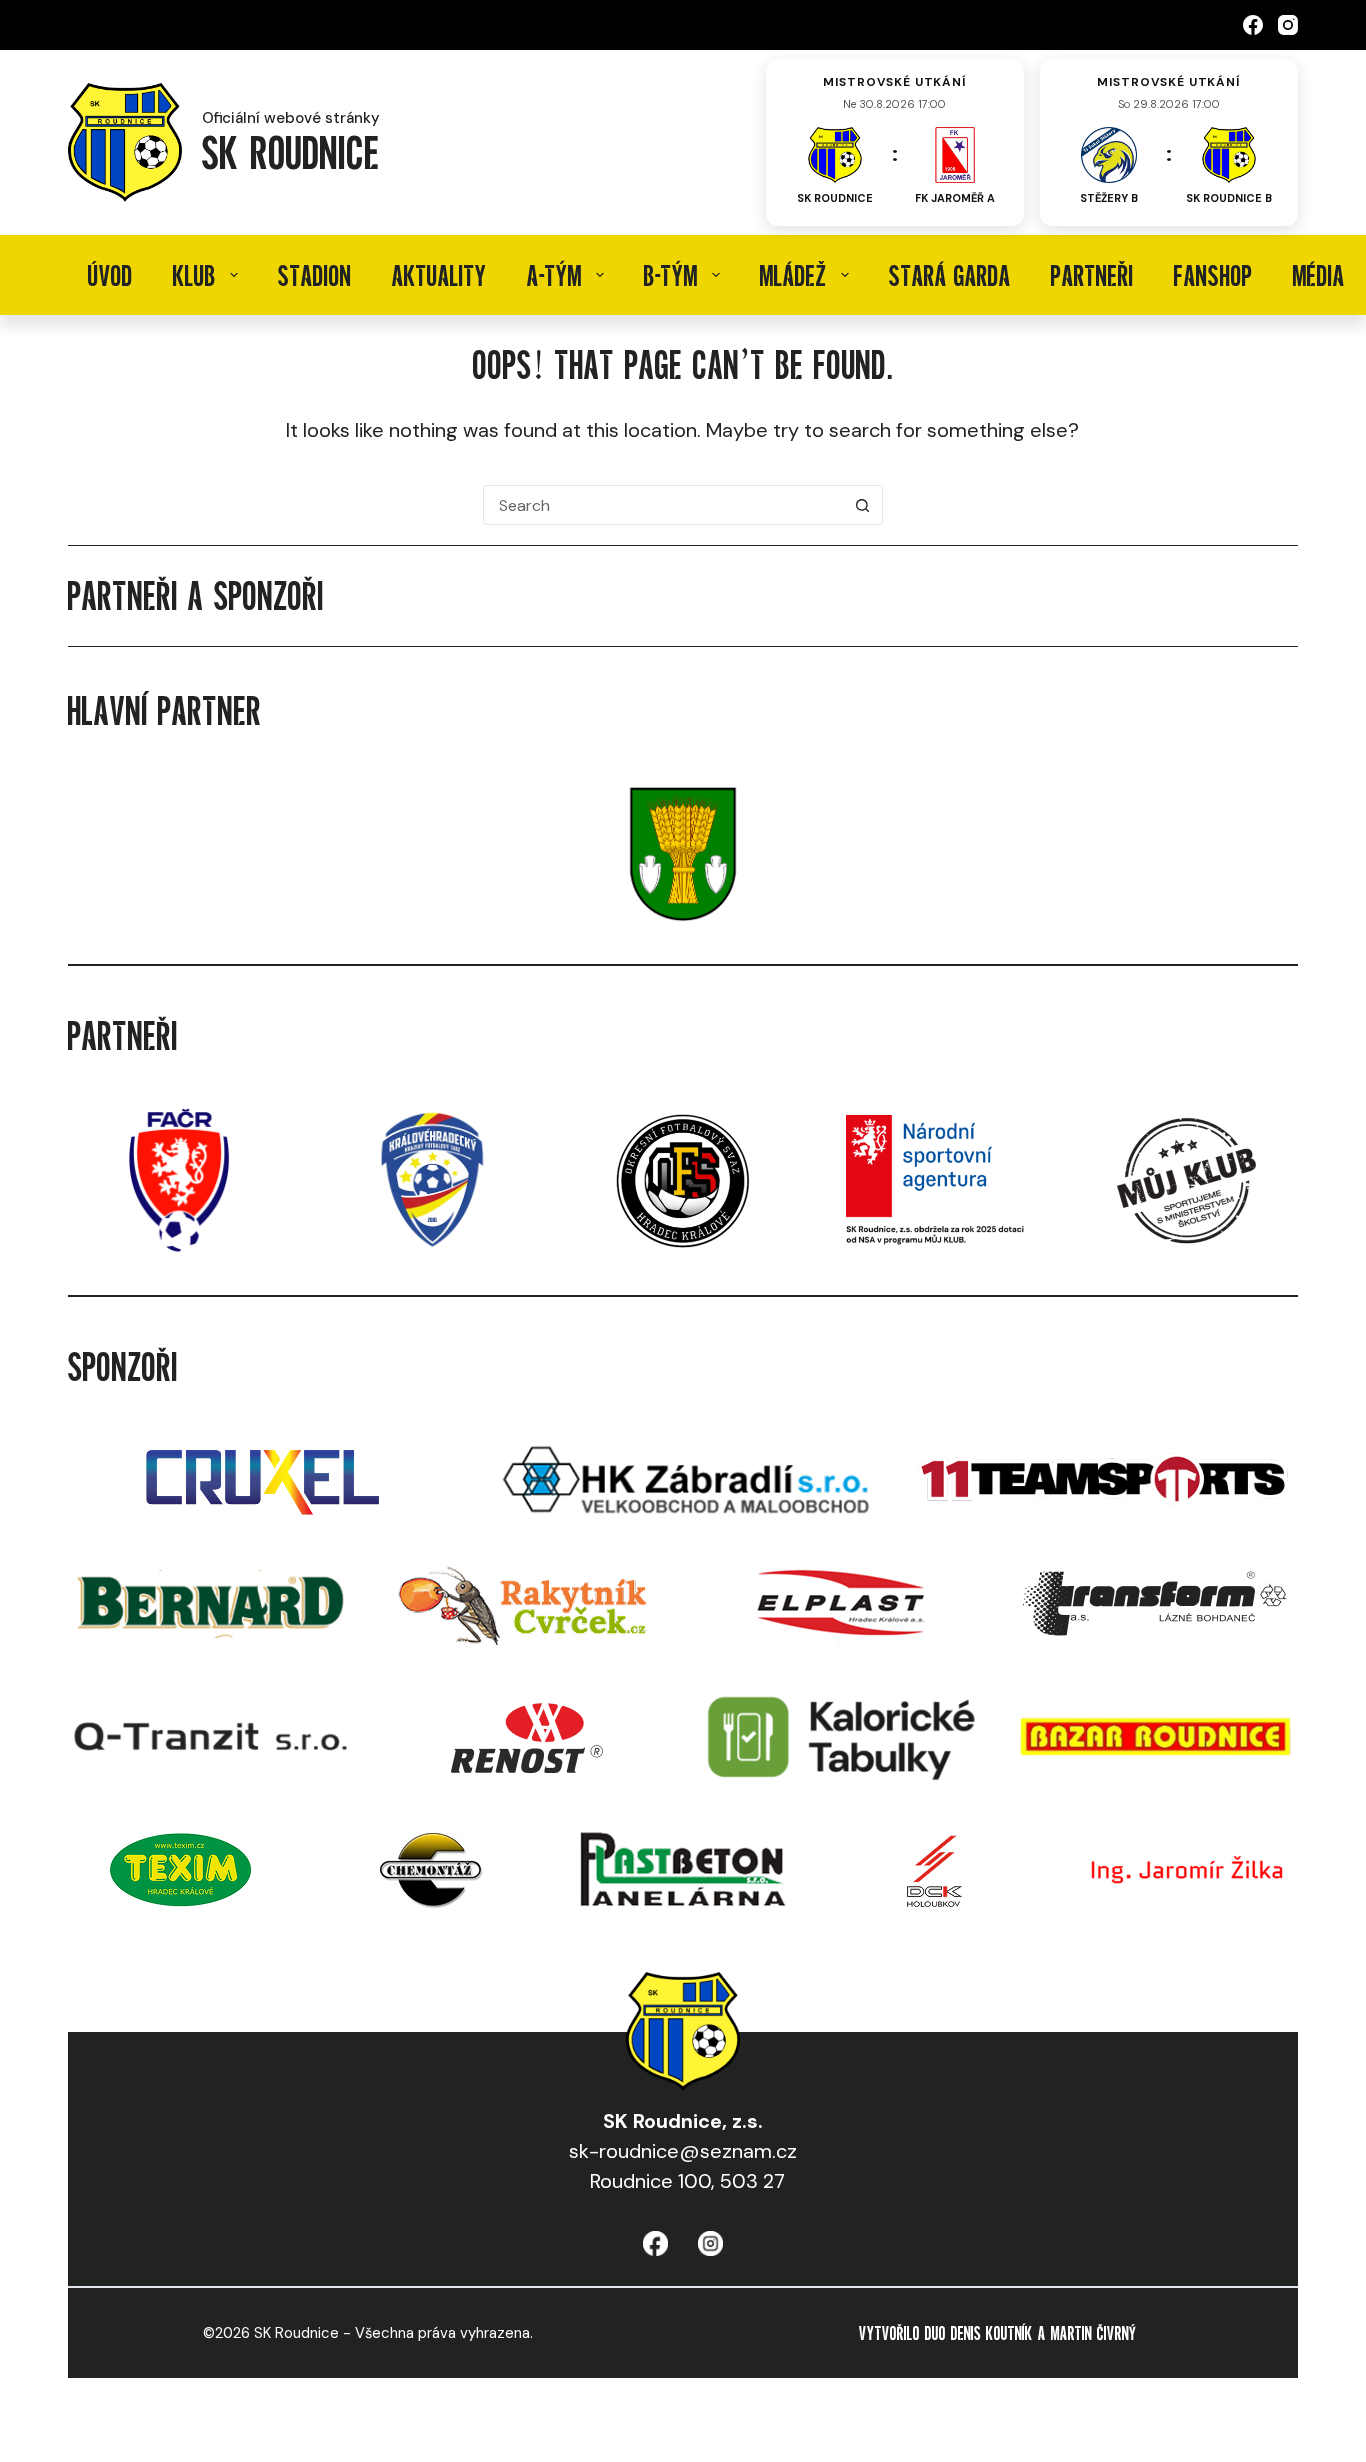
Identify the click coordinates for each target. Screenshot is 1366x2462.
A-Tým (554, 275)
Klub (194, 275)
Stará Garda (950, 275)
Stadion (315, 275)
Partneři (1092, 275)
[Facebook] (1253, 25)
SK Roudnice (291, 151)
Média (1319, 275)
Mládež (793, 275)
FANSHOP (1213, 275)
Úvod (110, 275)
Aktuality (439, 275)
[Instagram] (1288, 25)
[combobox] (664, 505)
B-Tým (671, 275)
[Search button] (863, 505)
